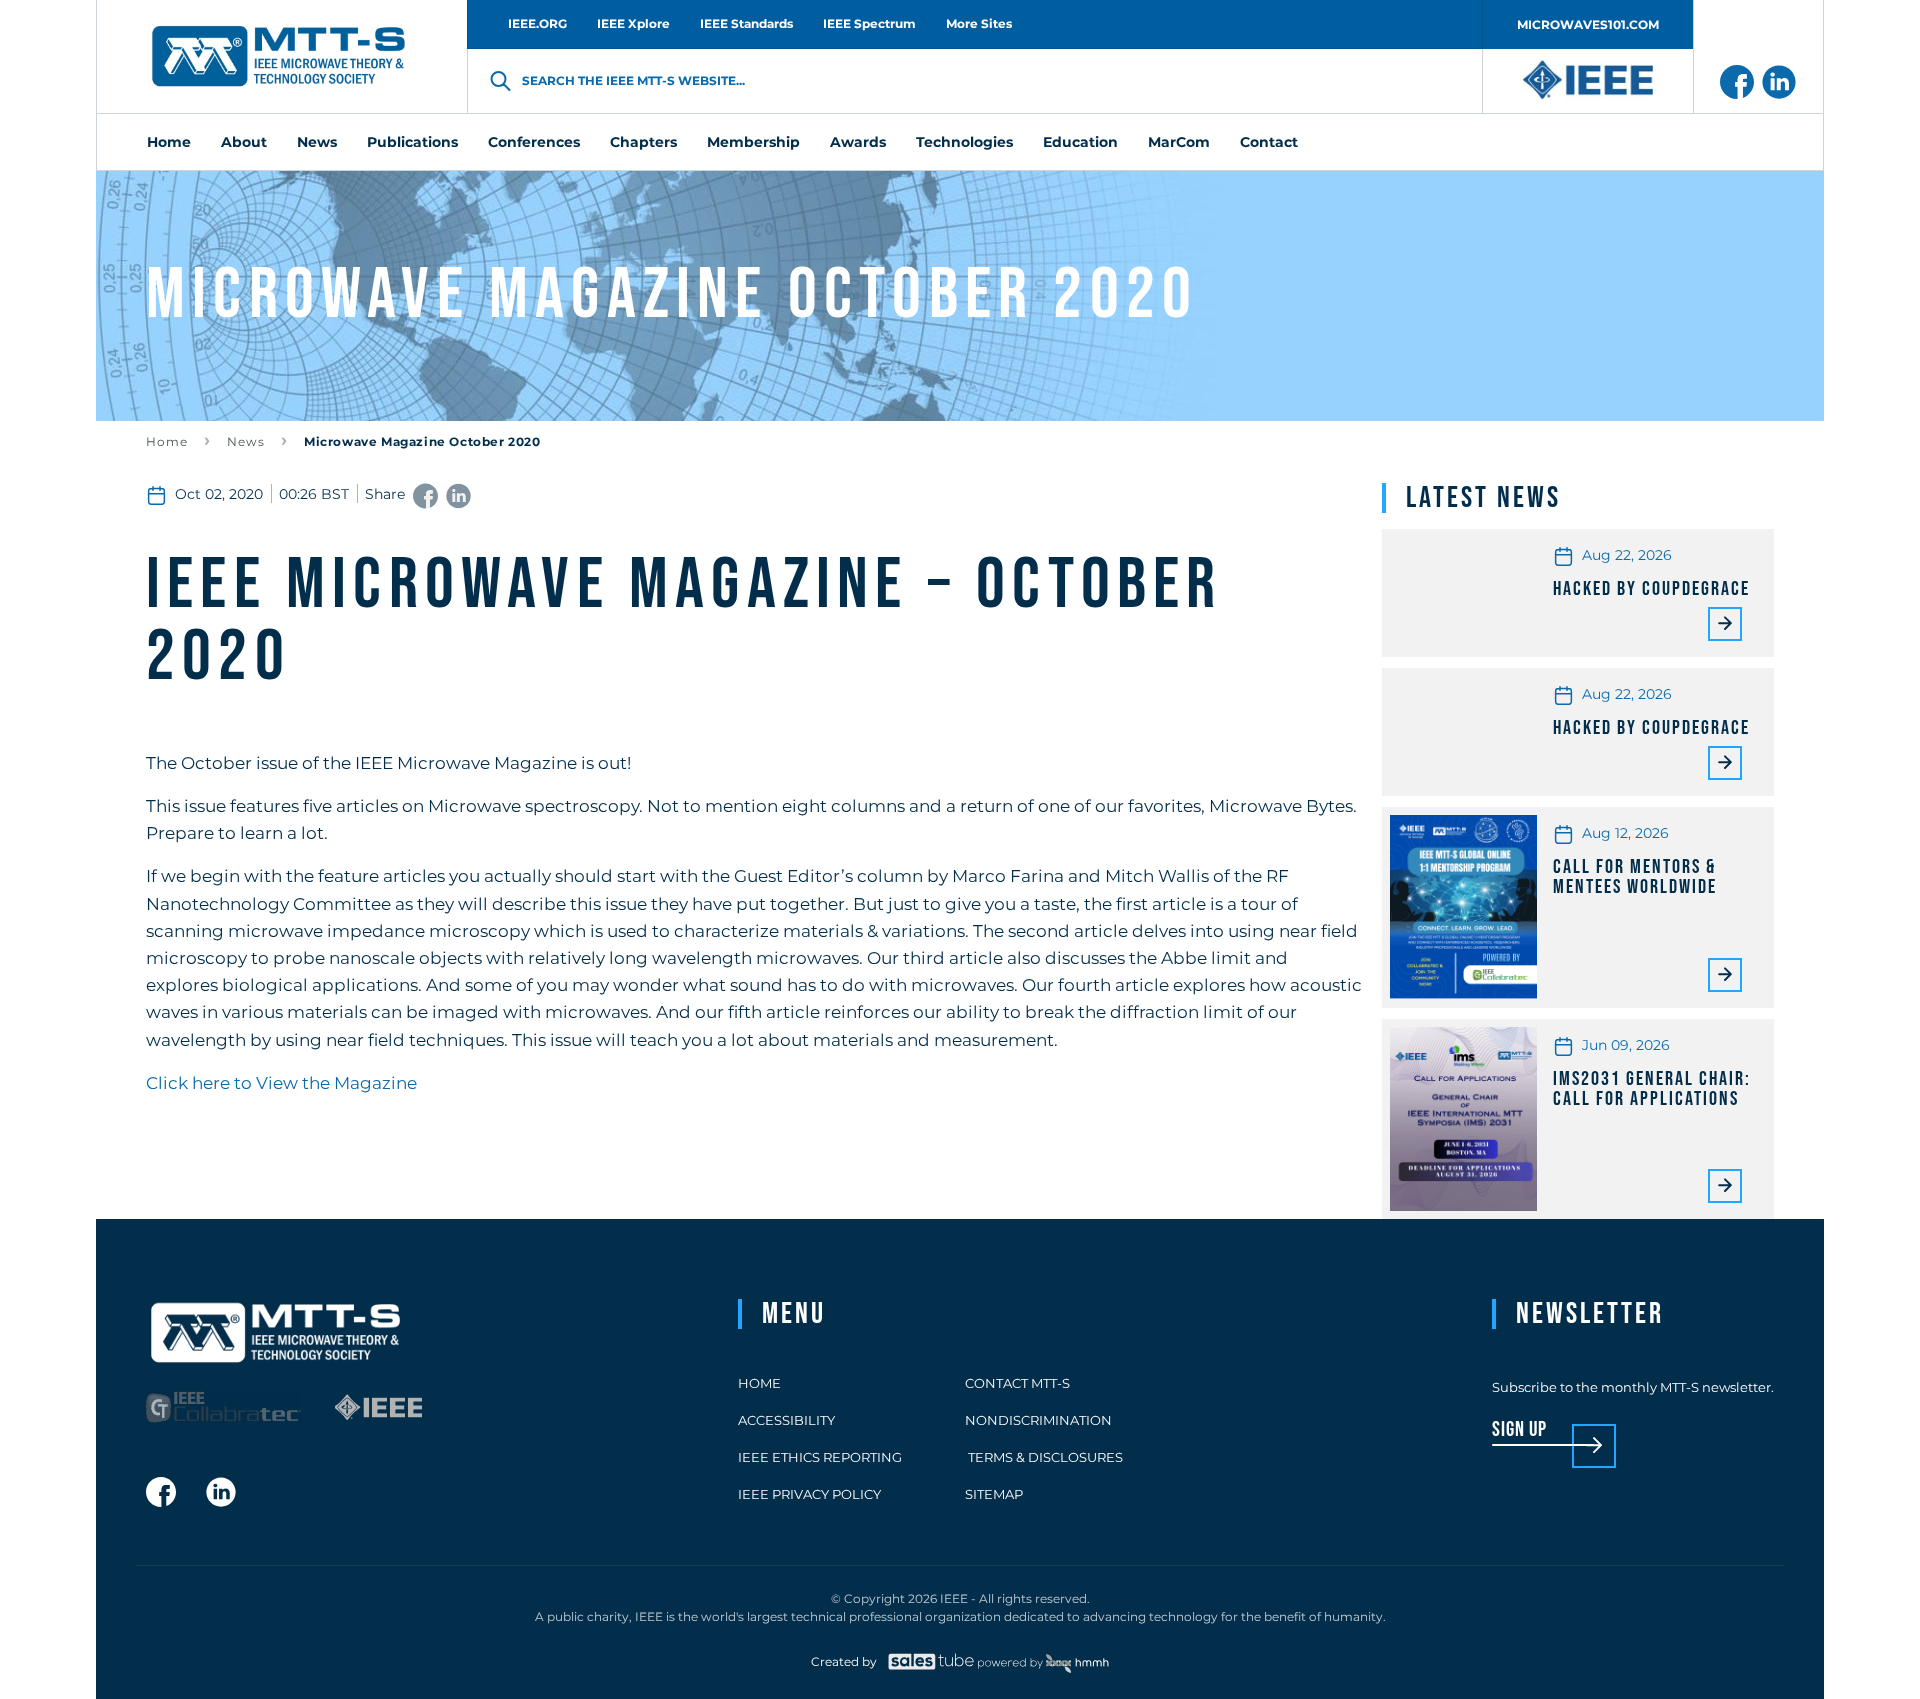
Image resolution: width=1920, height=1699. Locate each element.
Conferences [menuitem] (534, 142)
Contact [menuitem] (1269, 142)
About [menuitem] (244, 142)
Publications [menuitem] (412, 142)
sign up (1519, 1430)
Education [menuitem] (1080, 142)
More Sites (979, 23)
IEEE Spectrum (869, 23)
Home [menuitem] (169, 142)
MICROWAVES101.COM (1588, 24)
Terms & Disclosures (1044, 1457)
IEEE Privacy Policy (809, 1494)
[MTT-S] (279, 57)
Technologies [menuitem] (964, 142)
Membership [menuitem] (753, 142)
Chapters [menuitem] (643, 142)
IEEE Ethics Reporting (820, 1457)
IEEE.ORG (537, 23)
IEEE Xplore (633, 23)
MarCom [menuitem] (1179, 142)
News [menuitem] (317, 142)
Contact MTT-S (1017, 1383)
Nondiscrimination (1038, 1420)
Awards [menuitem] (858, 142)
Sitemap (994, 1494)
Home (167, 441)
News (246, 441)
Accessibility (786, 1420)
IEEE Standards (746, 23)
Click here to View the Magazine (281, 1083)
